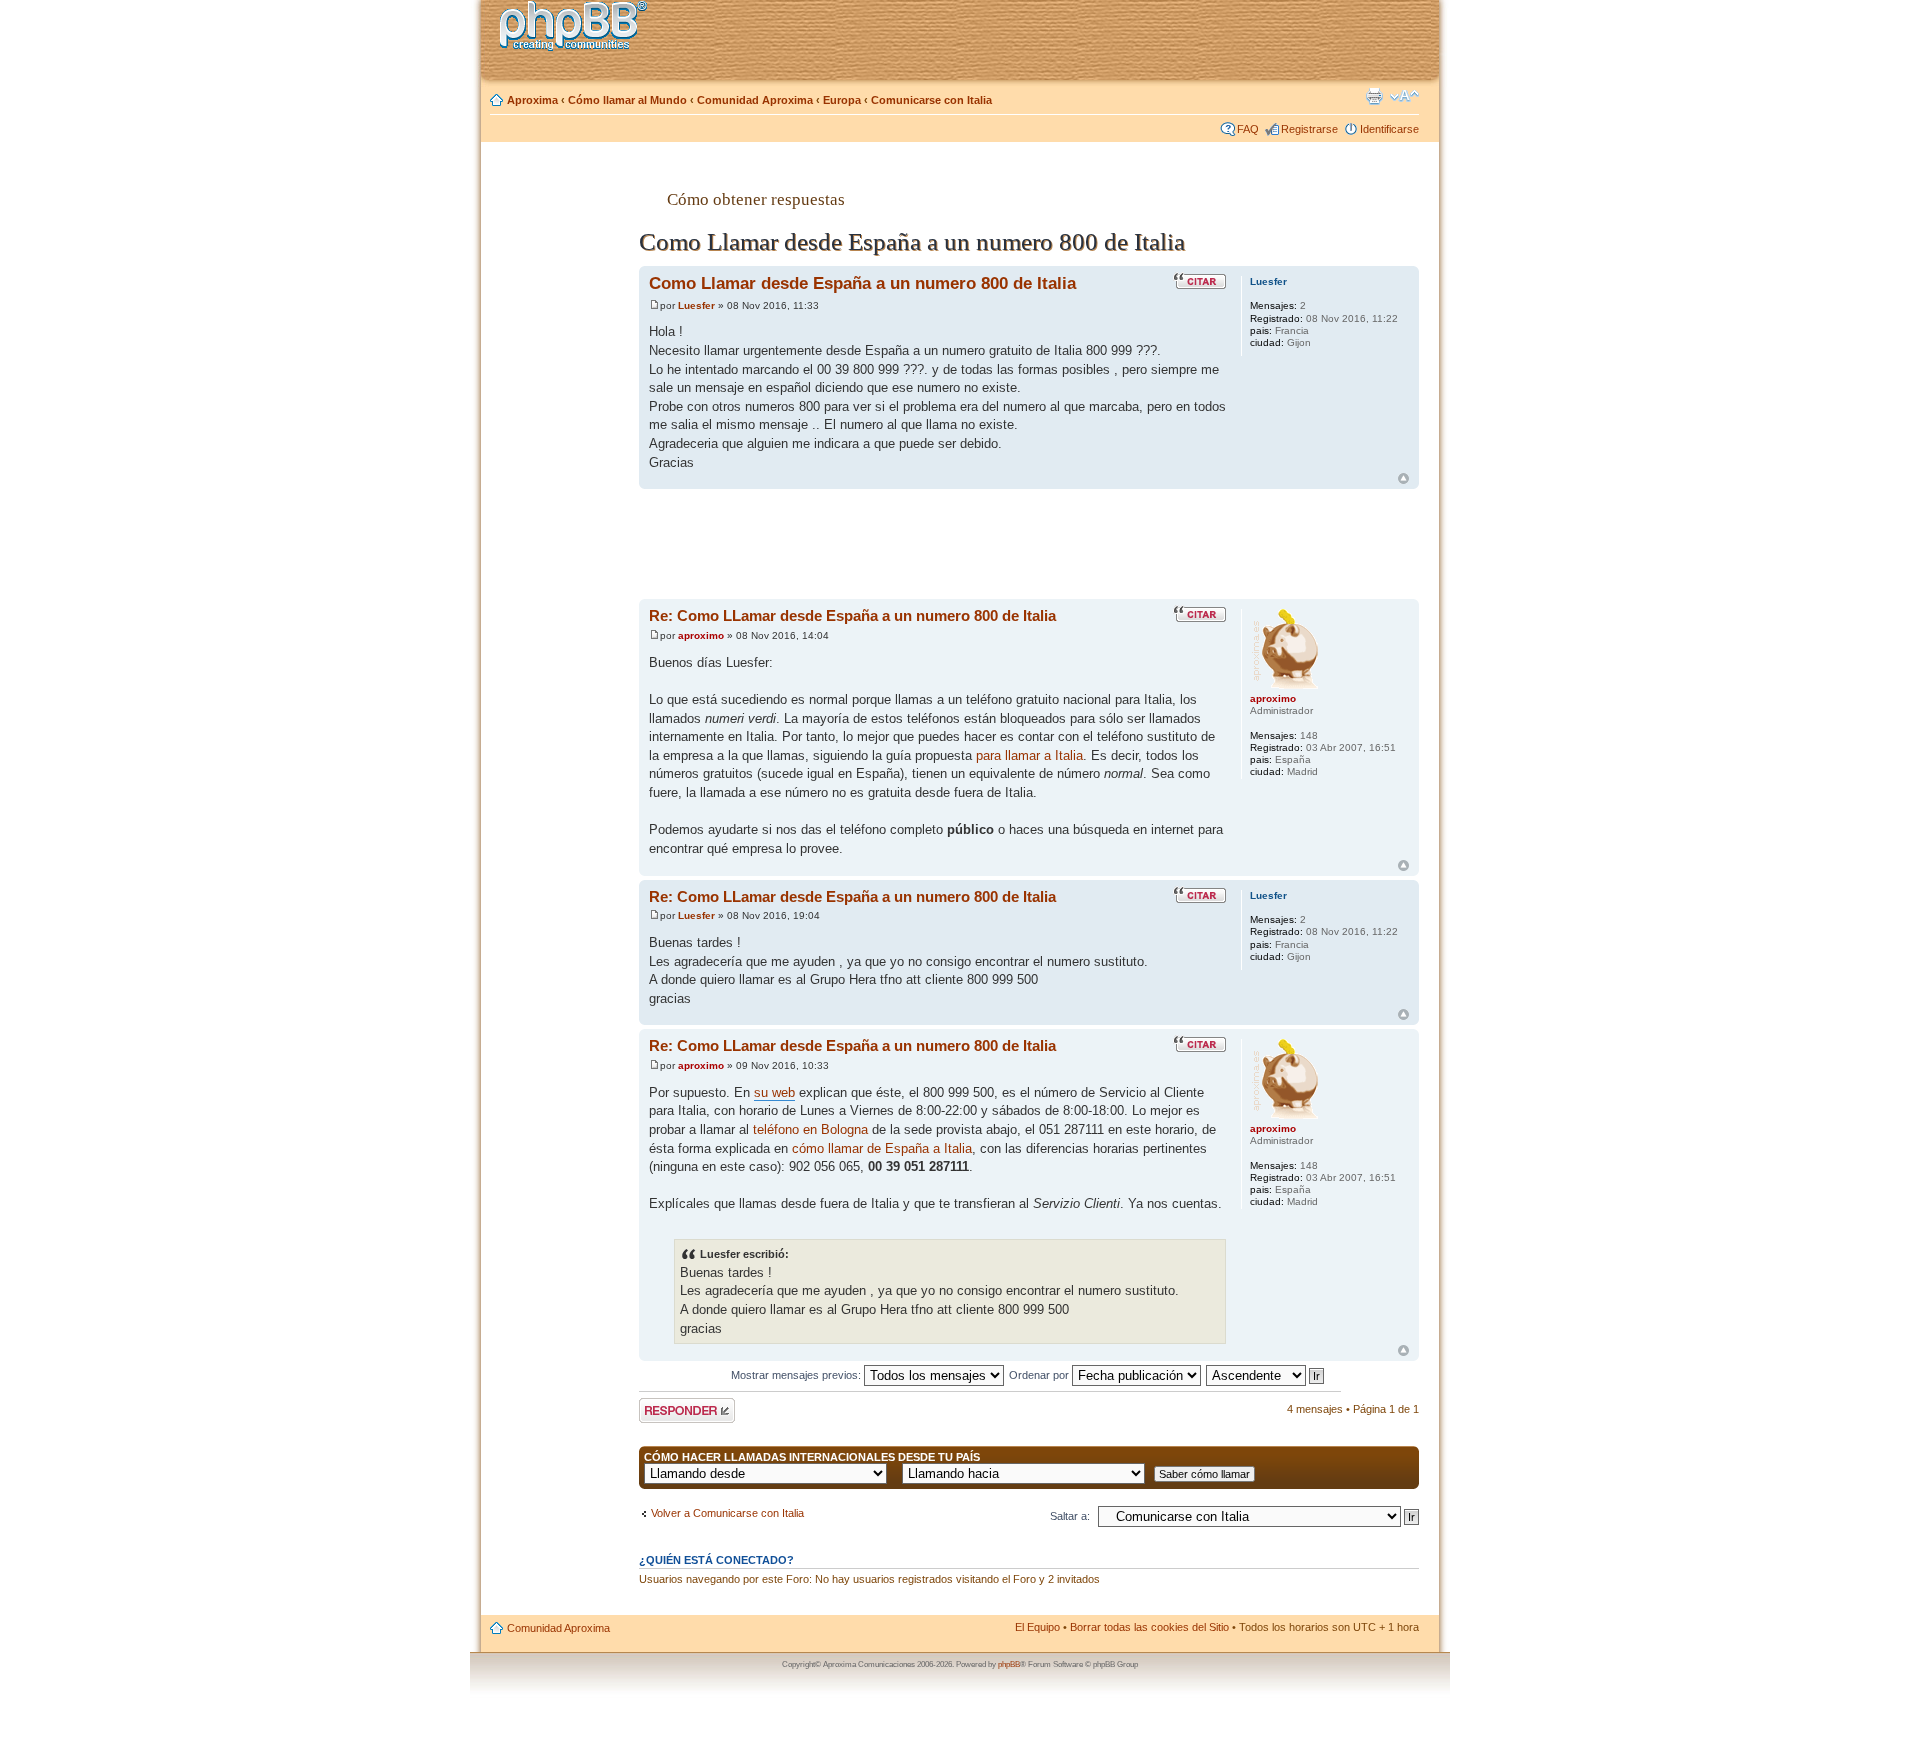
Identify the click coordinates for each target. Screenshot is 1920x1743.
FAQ (1248, 129)
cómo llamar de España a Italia (882, 1148)
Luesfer (696, 305)
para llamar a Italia (1029, 755)
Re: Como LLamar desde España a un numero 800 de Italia (852, 615)
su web (774, 1092)
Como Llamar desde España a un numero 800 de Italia (862, 283)
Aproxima (532, 100)
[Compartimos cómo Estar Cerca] (579, 28)
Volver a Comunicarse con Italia (727, 1513)
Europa (842, 100)
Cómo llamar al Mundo (627, 100)
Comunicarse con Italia (931, 100)
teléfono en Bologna (810, 1129)
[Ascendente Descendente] (1266, 1375)
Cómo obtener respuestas (756, 199)
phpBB (1009, 1664)
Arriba (1403, 478)
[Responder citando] (1200, 281)
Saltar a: (1070, 1516)
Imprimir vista (1374, 96)
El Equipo (1037, 1627)
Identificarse (1389, 129)
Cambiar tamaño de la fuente (1404, 96)
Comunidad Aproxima (755, 100)
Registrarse (1309, 129)
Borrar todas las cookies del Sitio (1149, 1627)
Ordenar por (1040, 1375)
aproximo (701, 635)
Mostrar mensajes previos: (797, 1375)
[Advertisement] (561, 473)
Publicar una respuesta (669, 1410)
